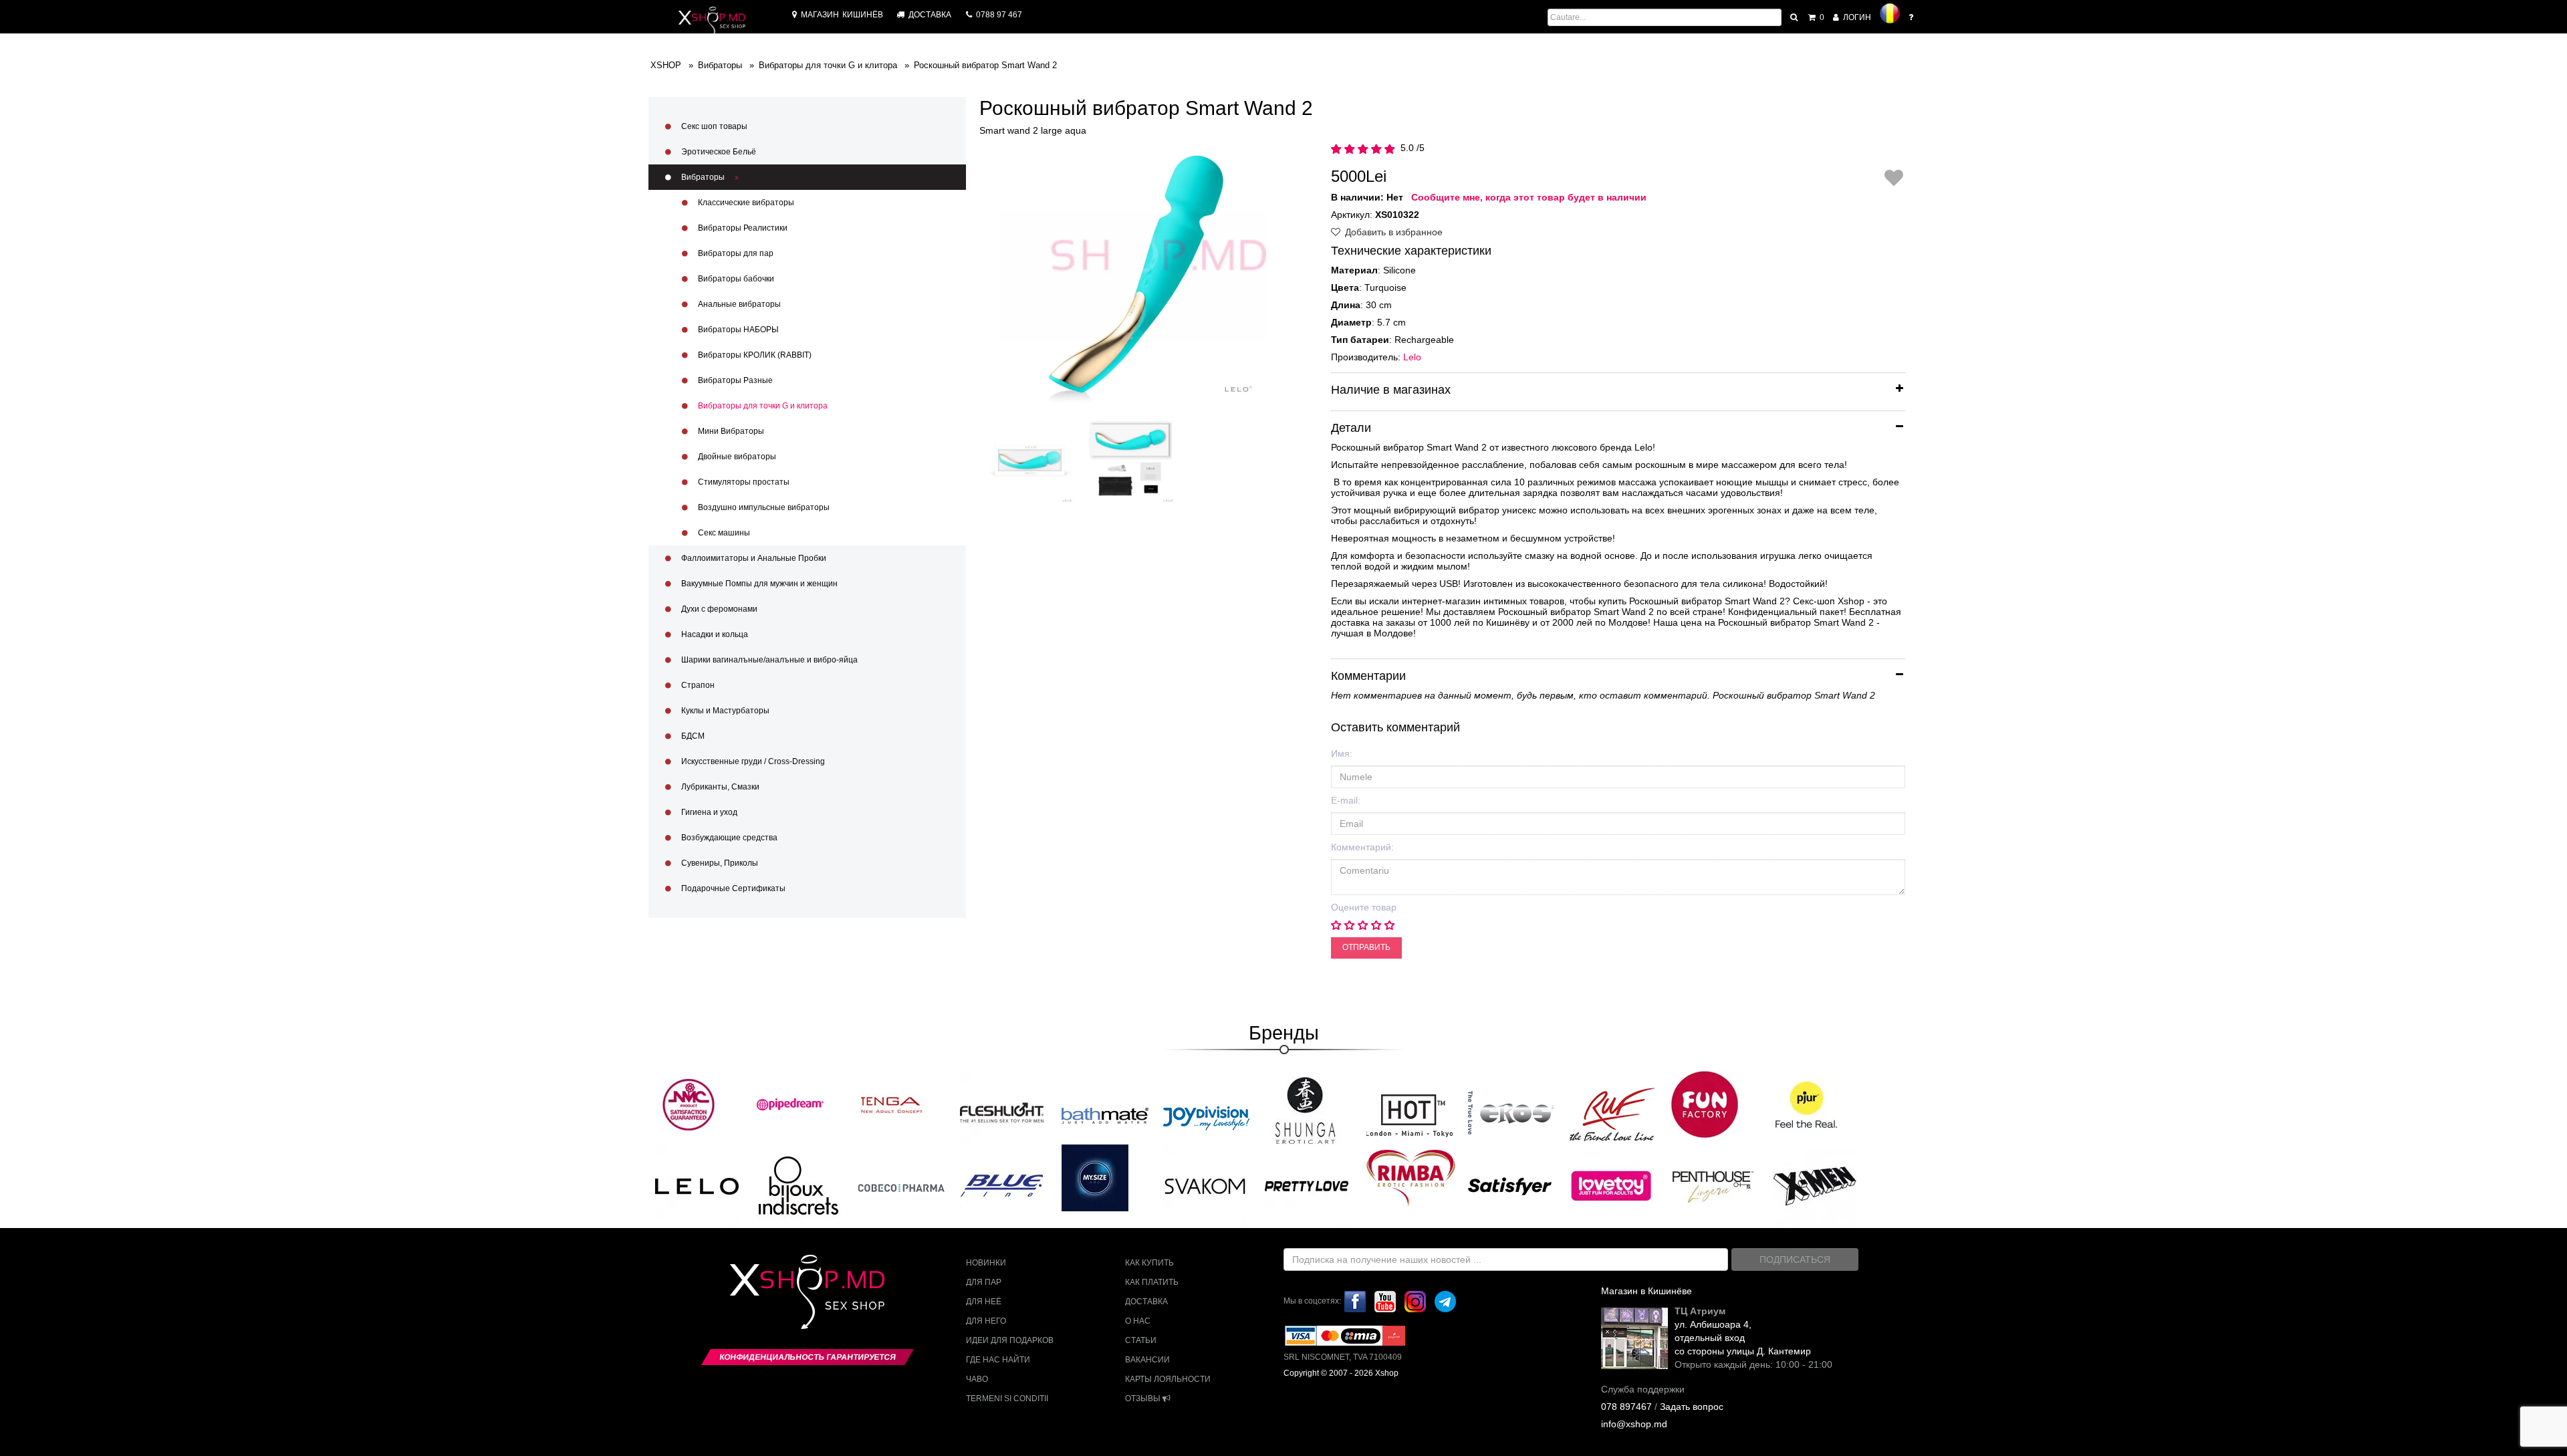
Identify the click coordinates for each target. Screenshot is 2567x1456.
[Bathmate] (1105, 1114)
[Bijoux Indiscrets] (799, 1185)
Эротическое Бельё (718, 152)
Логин (1856, 17)
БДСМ (692, 736)
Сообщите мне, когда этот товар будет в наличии (1529, 197)
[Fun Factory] (1705, 1104)
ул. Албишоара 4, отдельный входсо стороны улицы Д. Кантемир (1743, 1338)
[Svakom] (1205, 1185)
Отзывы (1144, 1399)
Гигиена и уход (708, 812)
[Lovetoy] (1611, 1185)
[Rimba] (1411, 1178)
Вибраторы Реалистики (742, 228)
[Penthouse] (1713, 1185)
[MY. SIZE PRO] (1095, 1178)
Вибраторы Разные (734, 380)
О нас (1138, 1321)
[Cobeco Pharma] (902, 1187)
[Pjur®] (1806, 1104)
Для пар (984, 1282)
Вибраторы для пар (735, 253)
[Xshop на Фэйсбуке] (1355, 1301)
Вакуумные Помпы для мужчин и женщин (758, 584)
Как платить (1152, 1282)
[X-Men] (1815, 1185)
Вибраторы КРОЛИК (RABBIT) (754, 355)
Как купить (1149, 1263)
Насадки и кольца (714, 634)
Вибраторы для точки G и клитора (762, 406)
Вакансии (1147, 1360)
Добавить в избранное (1392, 232)
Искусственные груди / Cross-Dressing (752, 761)
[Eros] (1511, 1114)
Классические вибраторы (745, 203)
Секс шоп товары (713, 126)
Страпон (697, 685)
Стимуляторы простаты (743, 482)
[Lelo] (697, 1185)
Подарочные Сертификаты (732, 888)
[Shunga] (1305, 1110)
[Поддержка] (1912, 17)
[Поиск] (1795, 17)
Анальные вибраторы (738, 304)
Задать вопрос (1692, 1407)
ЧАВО (977, 1379)
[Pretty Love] (1307, 1185)
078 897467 (1626, 1407)
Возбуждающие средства (728, 838)
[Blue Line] (1002, 1185)
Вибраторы (703, 177)
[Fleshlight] (1002, 1112)
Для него (986, 1321)
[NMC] (689, 1104)
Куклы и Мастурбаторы (724, 711)
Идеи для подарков (1010, 1340)
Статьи (1141, 1340)
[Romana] (1890, 13)
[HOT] (1410, 1114)
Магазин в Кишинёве (1646, 1291)
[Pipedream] (790, 1104)
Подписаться (1795, 1259)
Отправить (1366, 947)
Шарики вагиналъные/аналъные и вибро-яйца (768, 660)
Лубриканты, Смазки (719, 787)
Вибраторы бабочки (735, 279)
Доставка (1146, 1302)
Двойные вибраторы (736, 457)
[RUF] (1613, 1114)
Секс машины (723, 533)
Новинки (986, 1263)
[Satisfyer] (1510, 1185)
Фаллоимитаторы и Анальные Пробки (753, 558)
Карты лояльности (1168, 1379)
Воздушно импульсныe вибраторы (763, 507)
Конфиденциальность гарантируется (808, 1357)
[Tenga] (892, 1104)
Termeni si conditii (1007, 1399)
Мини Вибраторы (730, 431)
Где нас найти (998, 1360)
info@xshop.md (1634, 1424)
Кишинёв (842, 15)
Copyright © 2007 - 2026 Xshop (1341, 1373)
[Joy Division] (1207, 1114)
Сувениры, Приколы (719, 863)
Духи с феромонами (718, 609)
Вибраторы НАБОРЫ (737, 330)
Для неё (984, 1302)
